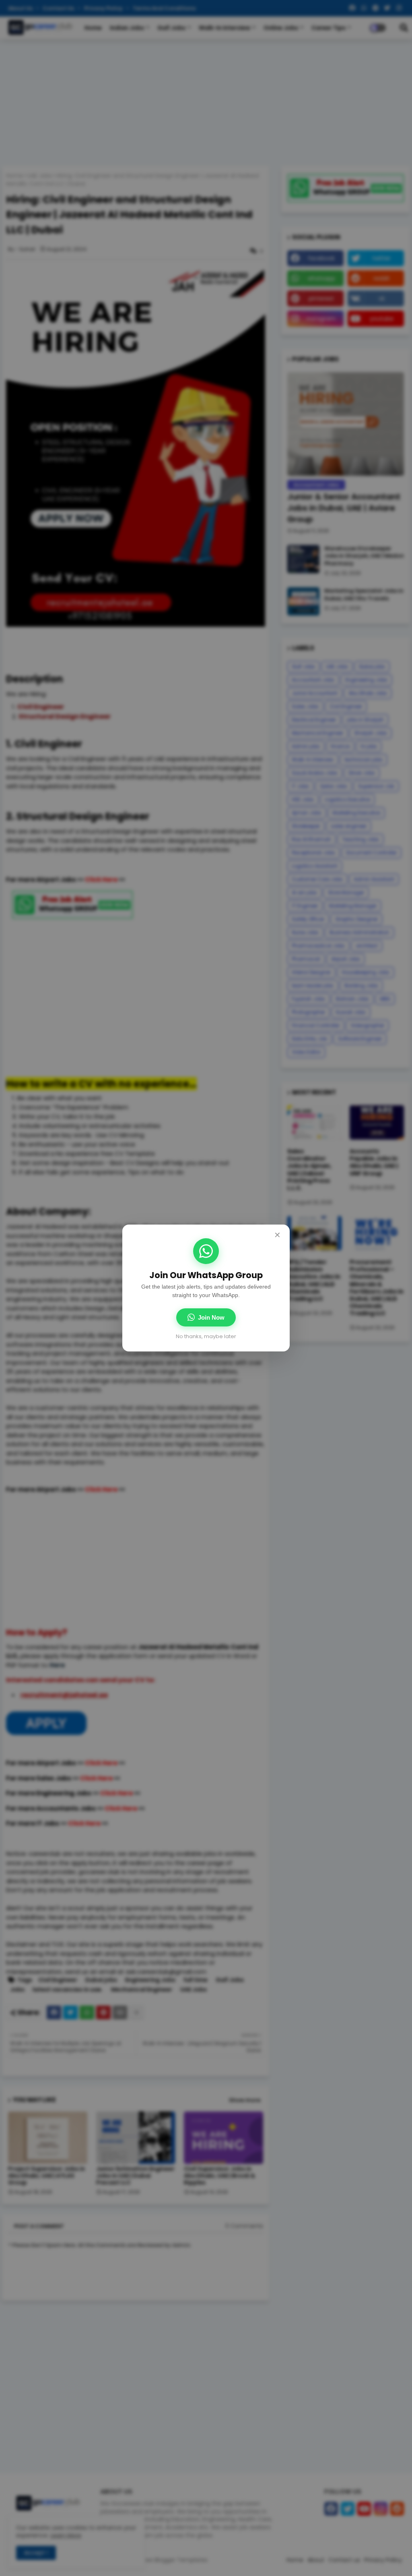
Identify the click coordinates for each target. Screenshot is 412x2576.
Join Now (211, 1317)
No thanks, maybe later (206, 1336)
